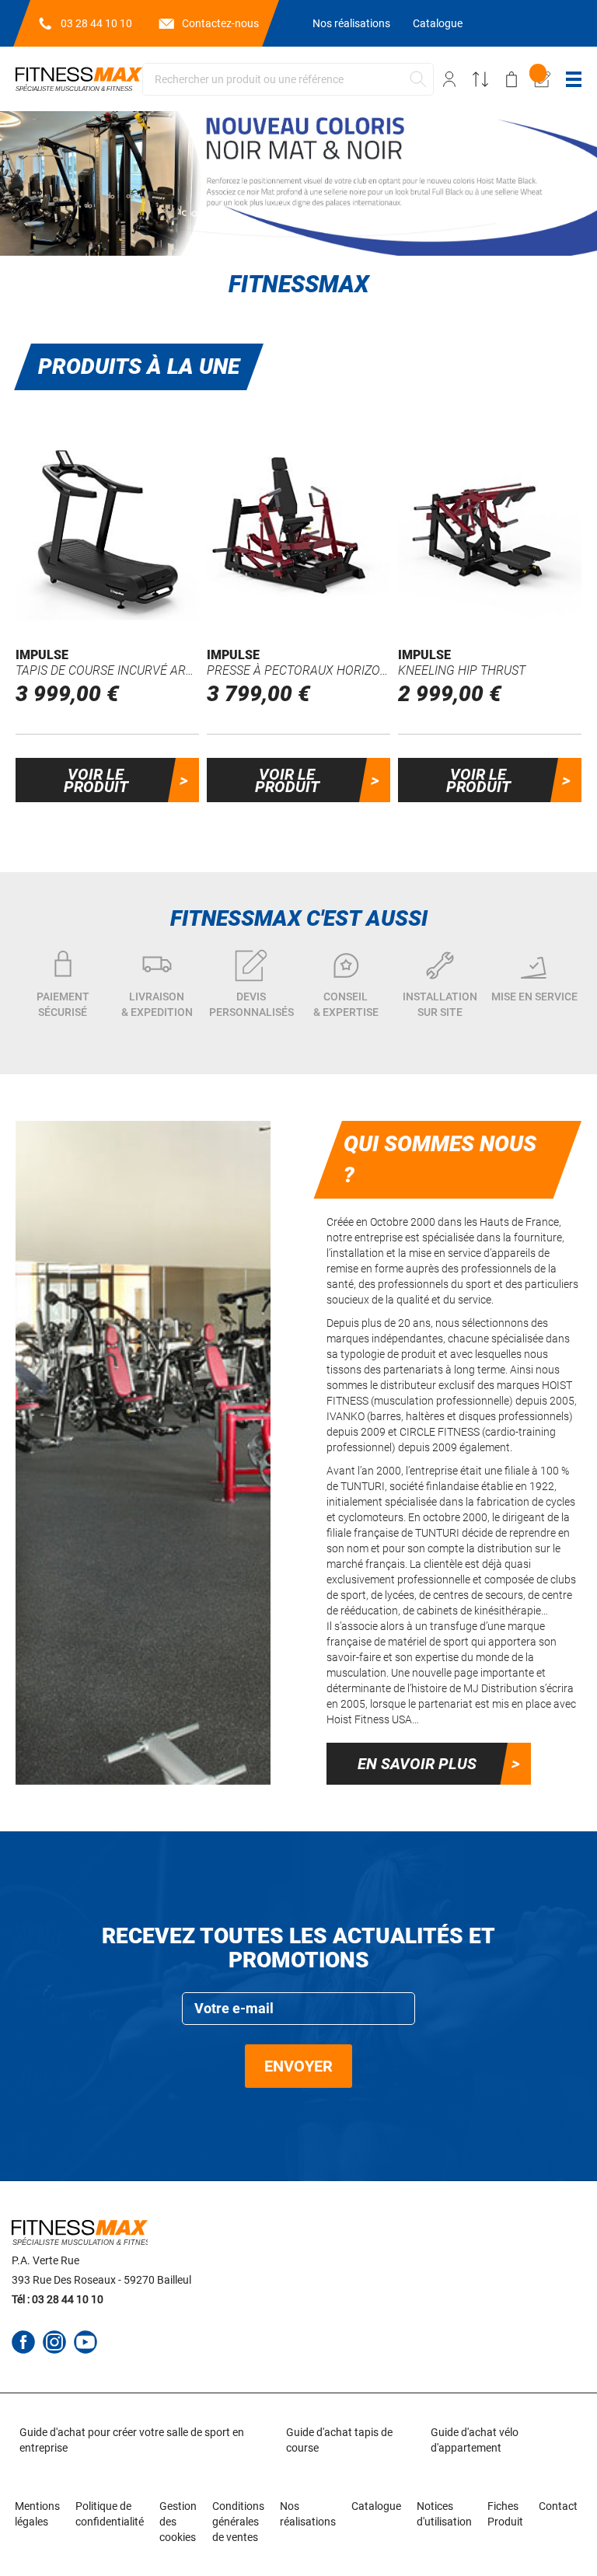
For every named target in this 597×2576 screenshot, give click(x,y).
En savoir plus (417, 1764)
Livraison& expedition (157, 1004)
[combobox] (288, 79)
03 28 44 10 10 (96, 23)
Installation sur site (440, 1004)
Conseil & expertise (346, 1004)
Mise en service (534, 997)
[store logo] (79, 79)
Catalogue (438, 23)
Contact (558, 2506)
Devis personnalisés (251, 1004)
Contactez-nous (220, 23)
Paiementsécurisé (63, 1004)
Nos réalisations (351, 23)
